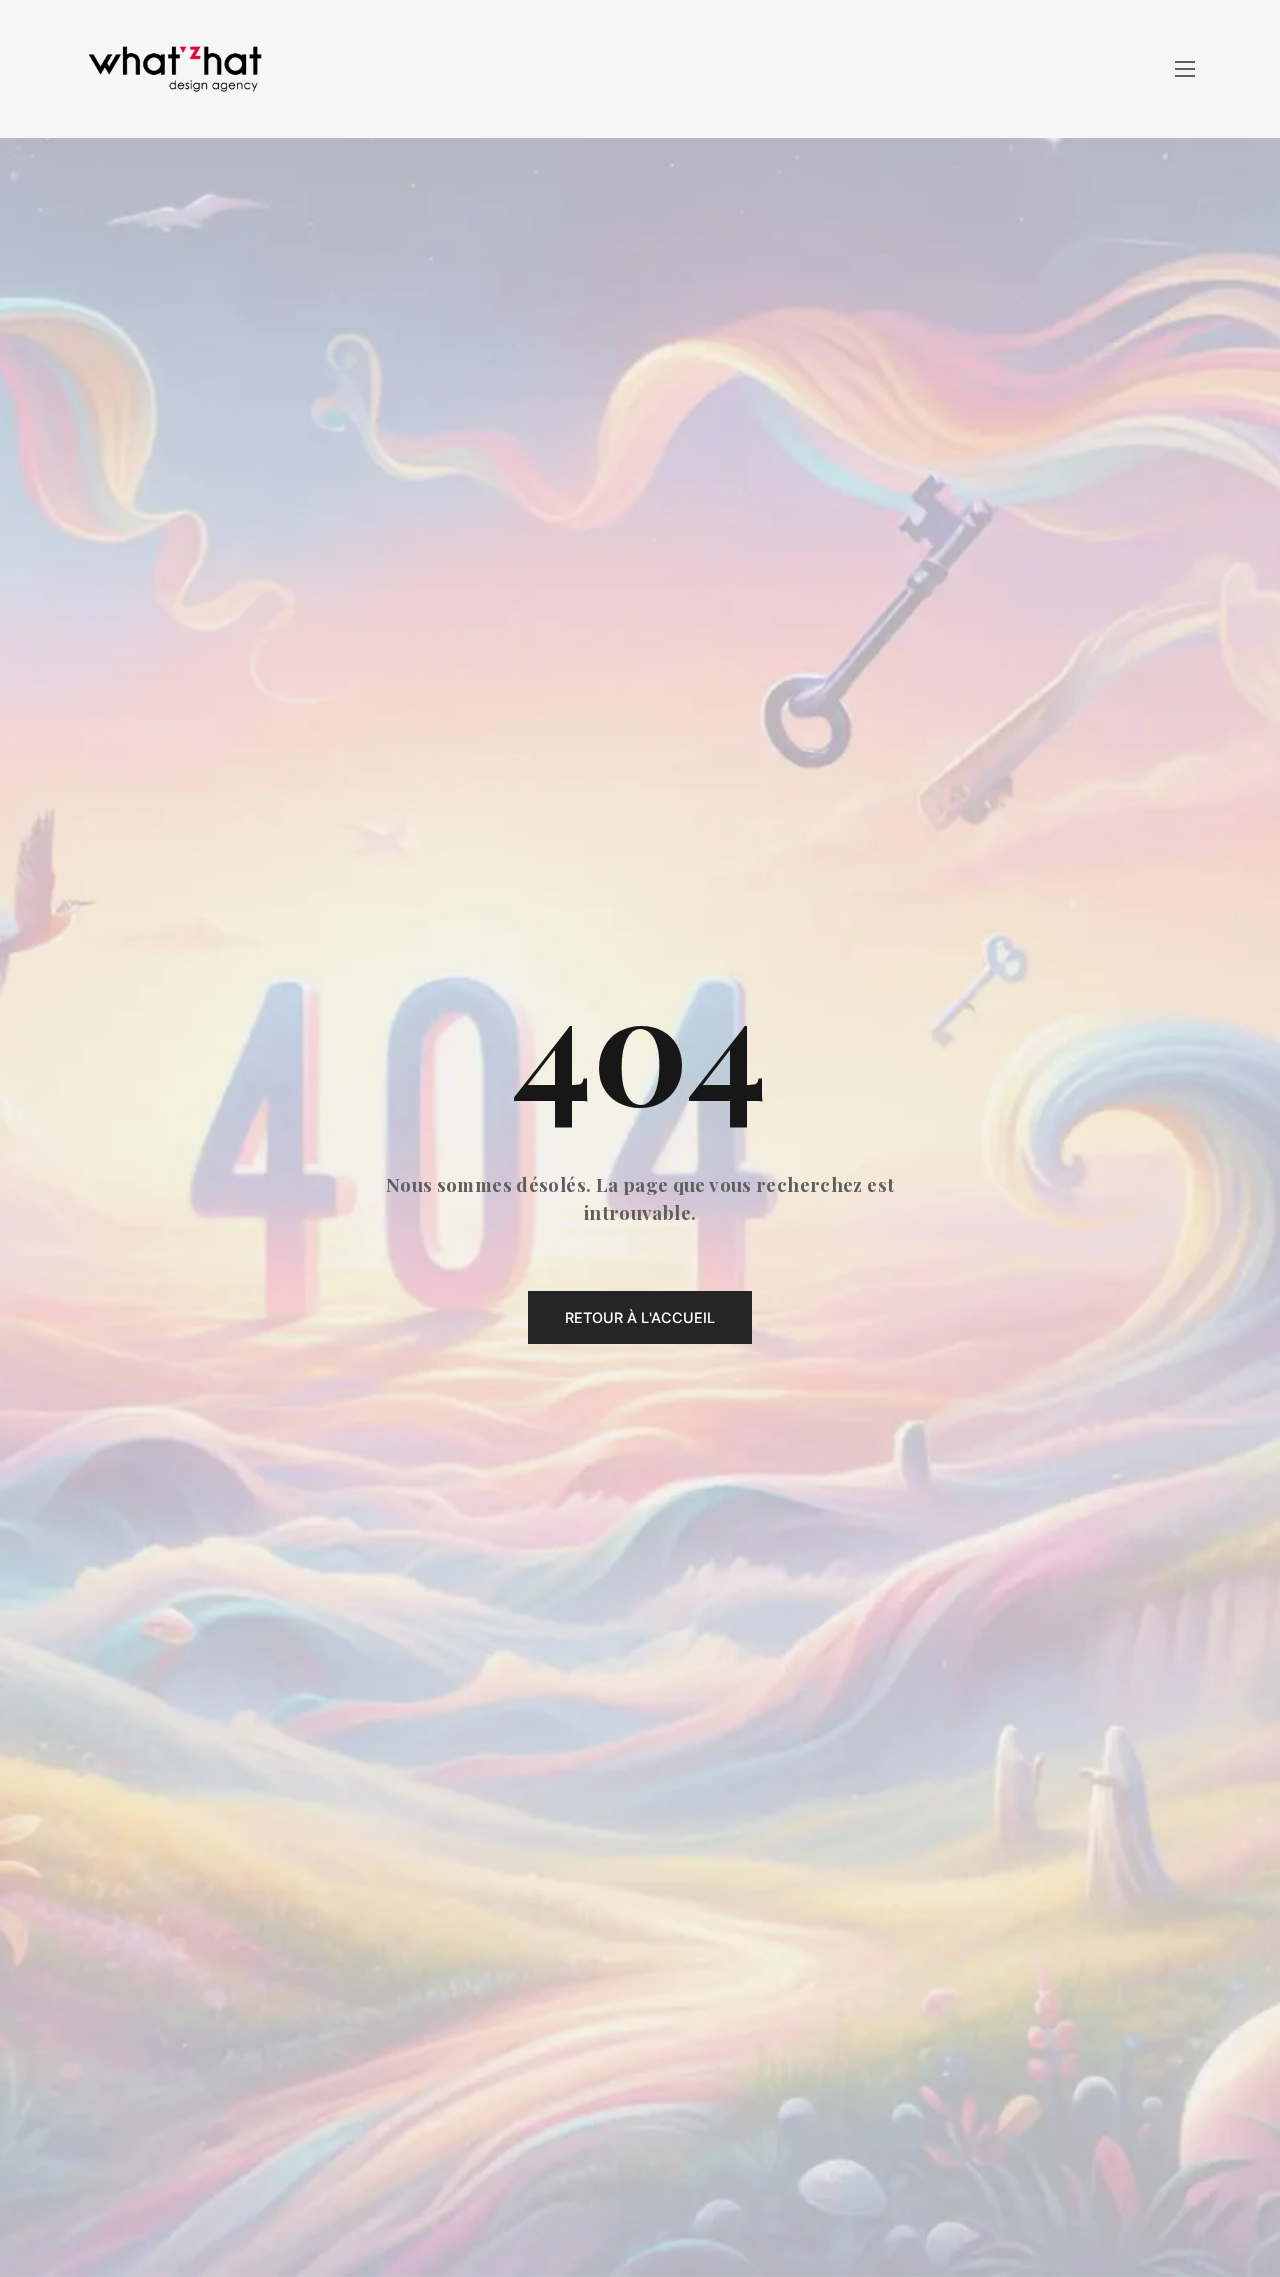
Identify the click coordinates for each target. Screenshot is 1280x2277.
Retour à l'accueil (640, 1317)
